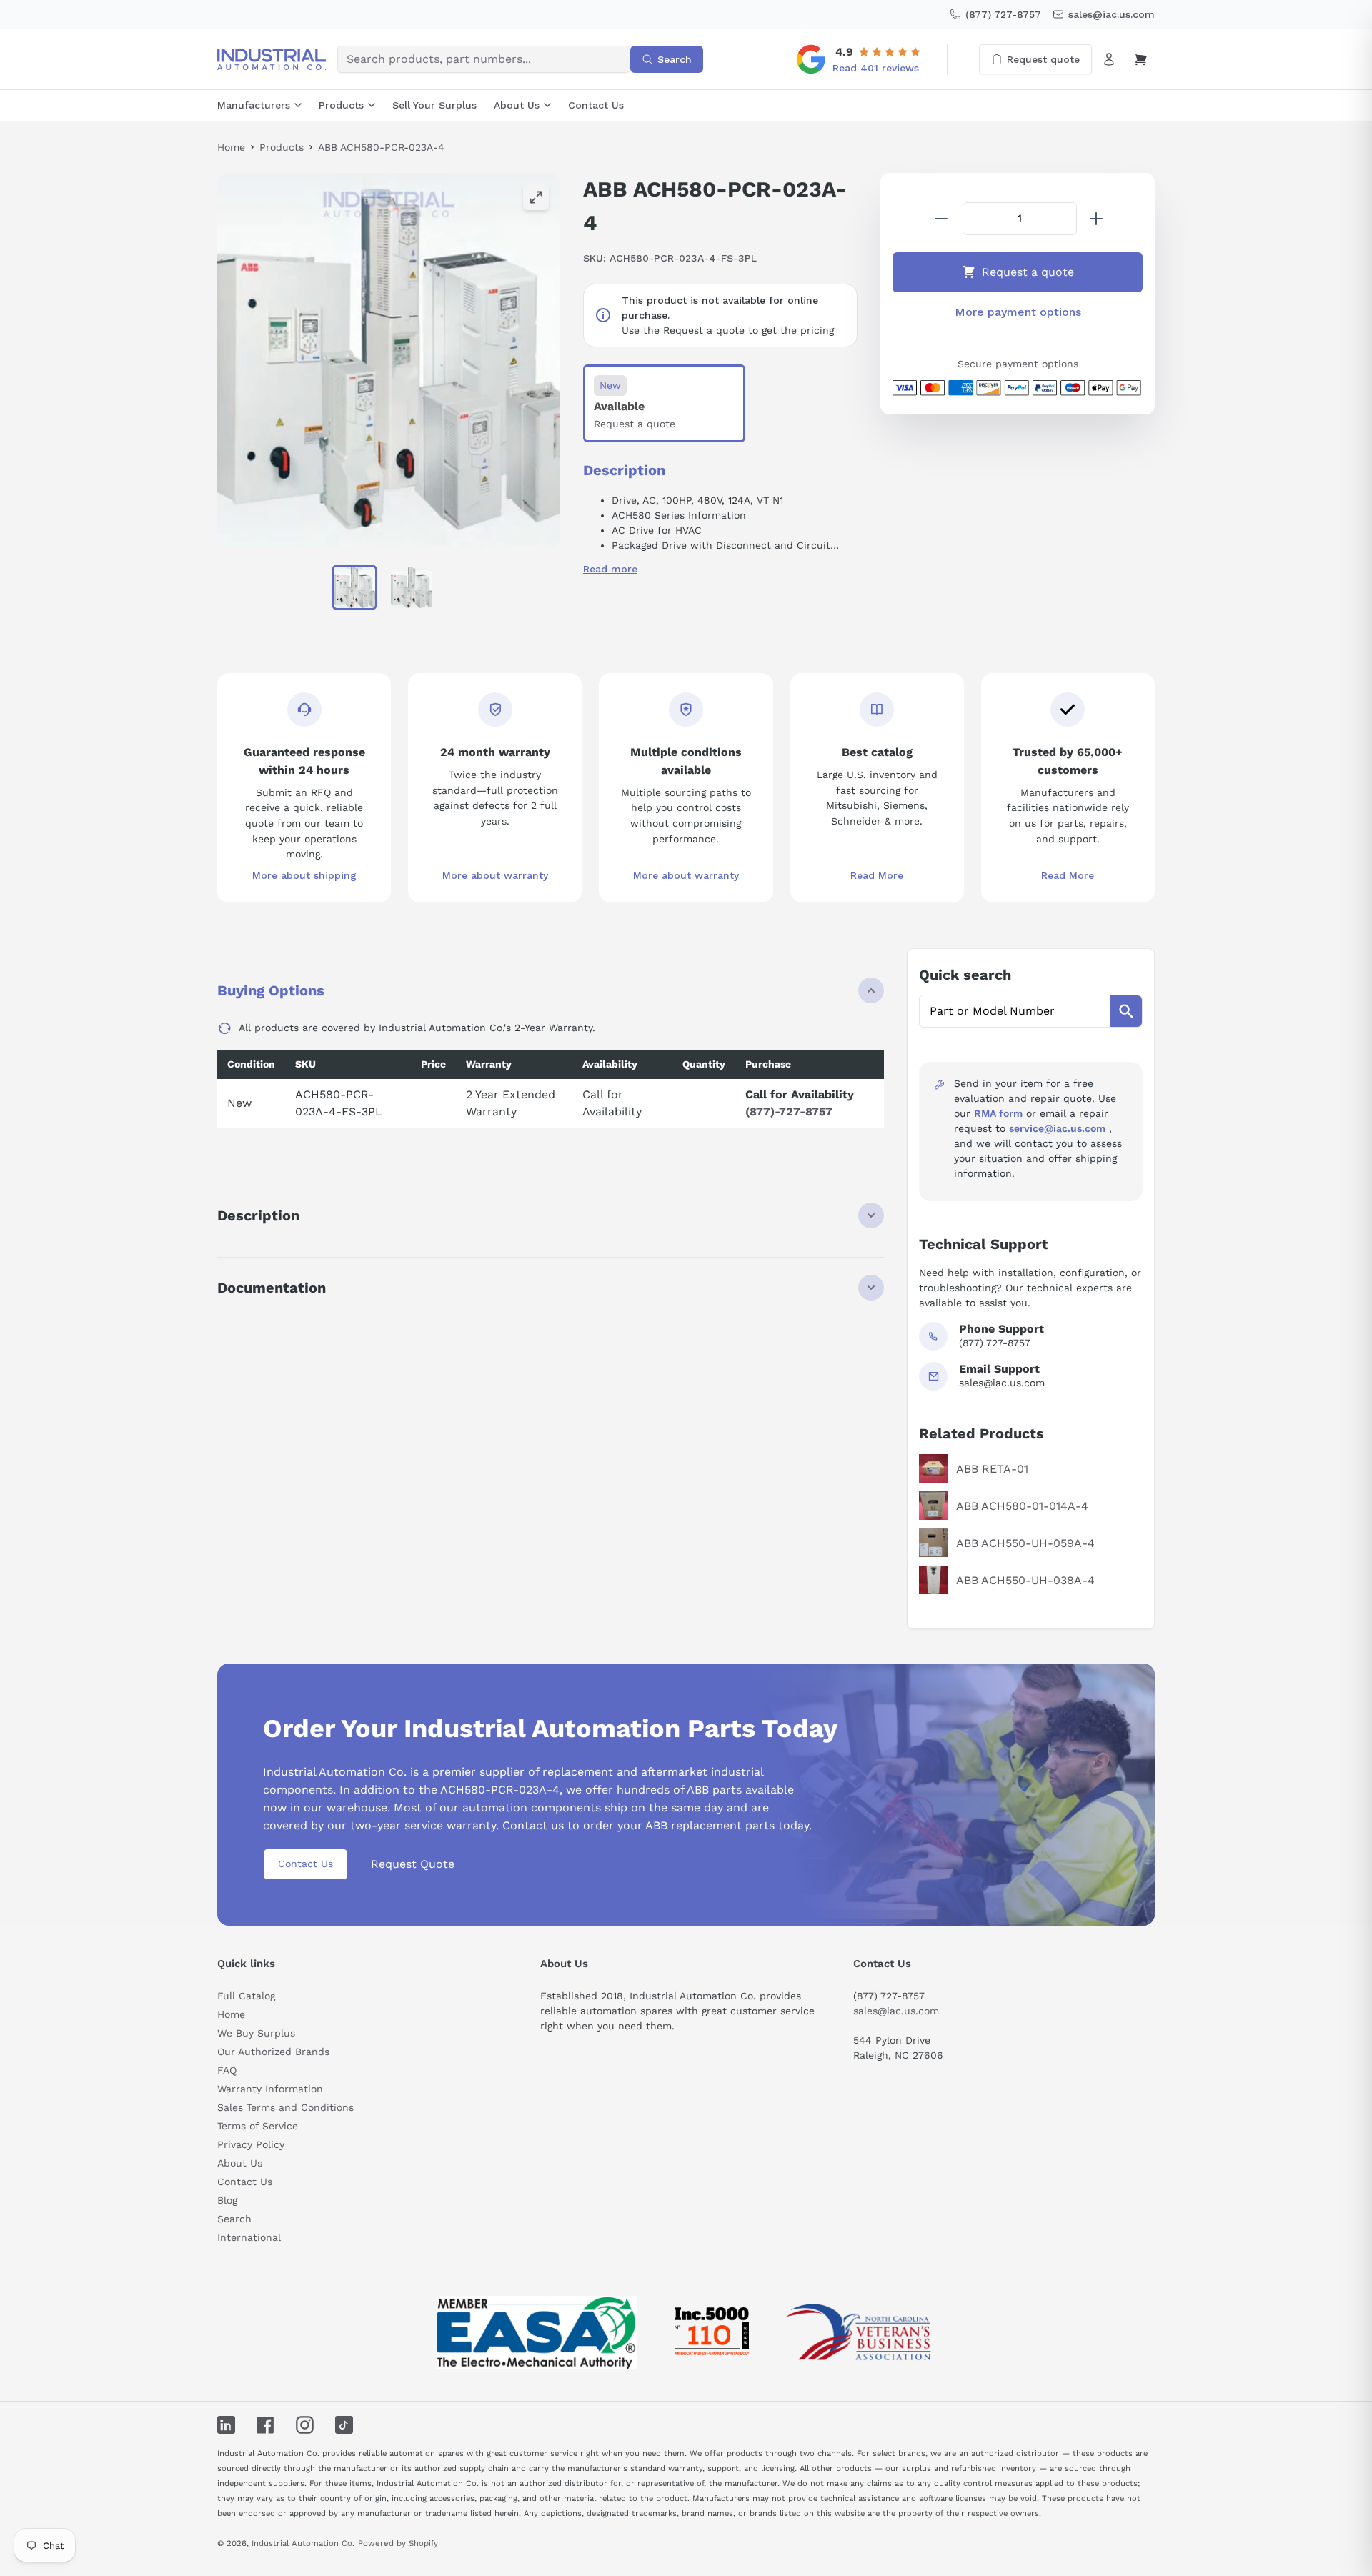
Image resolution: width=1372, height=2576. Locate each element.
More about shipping (304, 875)
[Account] (1109, 59)
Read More (877, 875)
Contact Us (596, 105)
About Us (517, 105)
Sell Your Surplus (434, 105)
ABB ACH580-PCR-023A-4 (381, 147)
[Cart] (1140, 59)
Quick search (965, 975)
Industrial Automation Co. (303, 2543)
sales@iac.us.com (896, 2011)
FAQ (227, 2070)
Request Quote (413, 1864)
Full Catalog (246, 1996)
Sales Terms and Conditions (285, 2107)
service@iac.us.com (1057, 1128)
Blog (227, 2200)
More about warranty (495, 875)
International (249, 2237)
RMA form (998, 1113)
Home (231, 147)
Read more (610, 569)
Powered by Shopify (398, 2543)
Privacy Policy (251, 2144)
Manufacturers (254, 105)
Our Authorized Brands (273, 2052)
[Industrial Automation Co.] (272, 59)
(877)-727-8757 (789, 1112)
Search (234, 2219)
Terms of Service (258, 2126)
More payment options (1018, 312)
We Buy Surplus (256, 2033)
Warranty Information (270, 2089)
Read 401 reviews (876, 68)
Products (341, 105)
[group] (389, 360)
